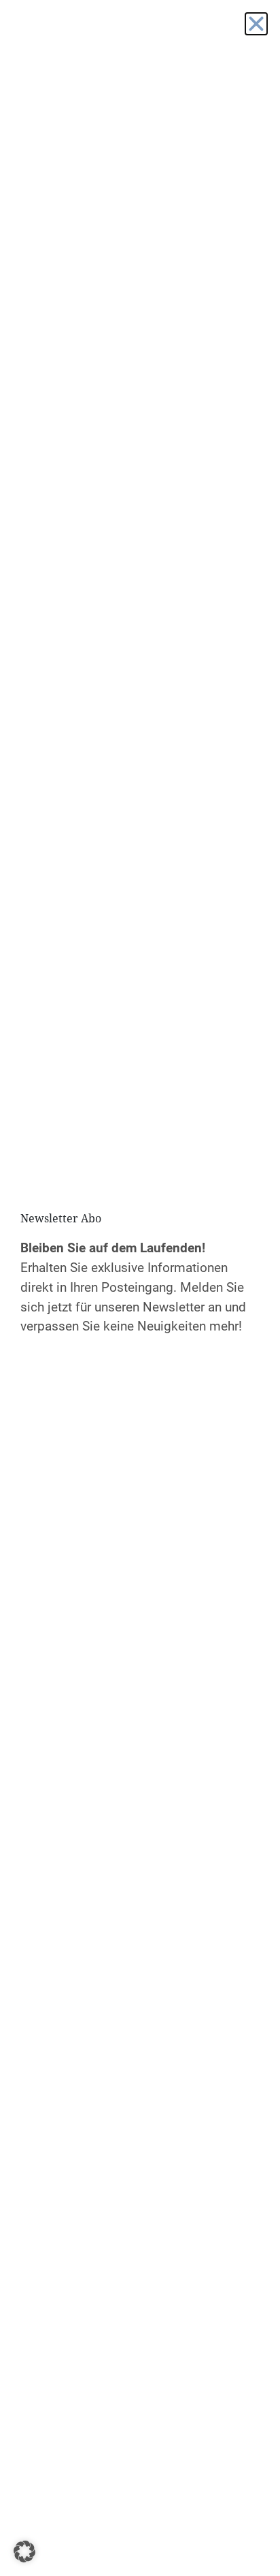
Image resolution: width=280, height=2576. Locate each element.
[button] (24, 2552)
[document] (140, 1288)
